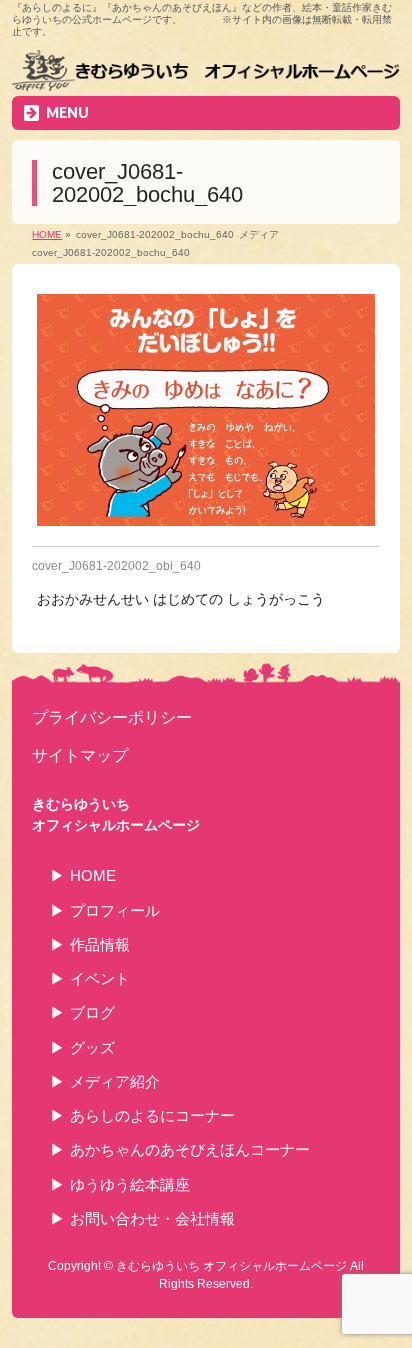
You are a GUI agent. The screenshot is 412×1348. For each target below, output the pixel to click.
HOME (93, 875)
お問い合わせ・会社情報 (152, 1218)
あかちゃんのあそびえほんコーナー (190, 1149)
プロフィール (115, 910)
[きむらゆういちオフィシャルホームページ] (205, 73)
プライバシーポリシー (112, 717)
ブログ (92, 1012)
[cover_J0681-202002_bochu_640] (205, 410)
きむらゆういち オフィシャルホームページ (231, 1266)
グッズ (92, 1047)
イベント (100, 978)
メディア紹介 (115, 1081)
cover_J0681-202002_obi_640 (116, 566)
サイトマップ (80, 755)
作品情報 (100, 944)
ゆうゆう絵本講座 (130, 1184)
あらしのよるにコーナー (152, 1115)
